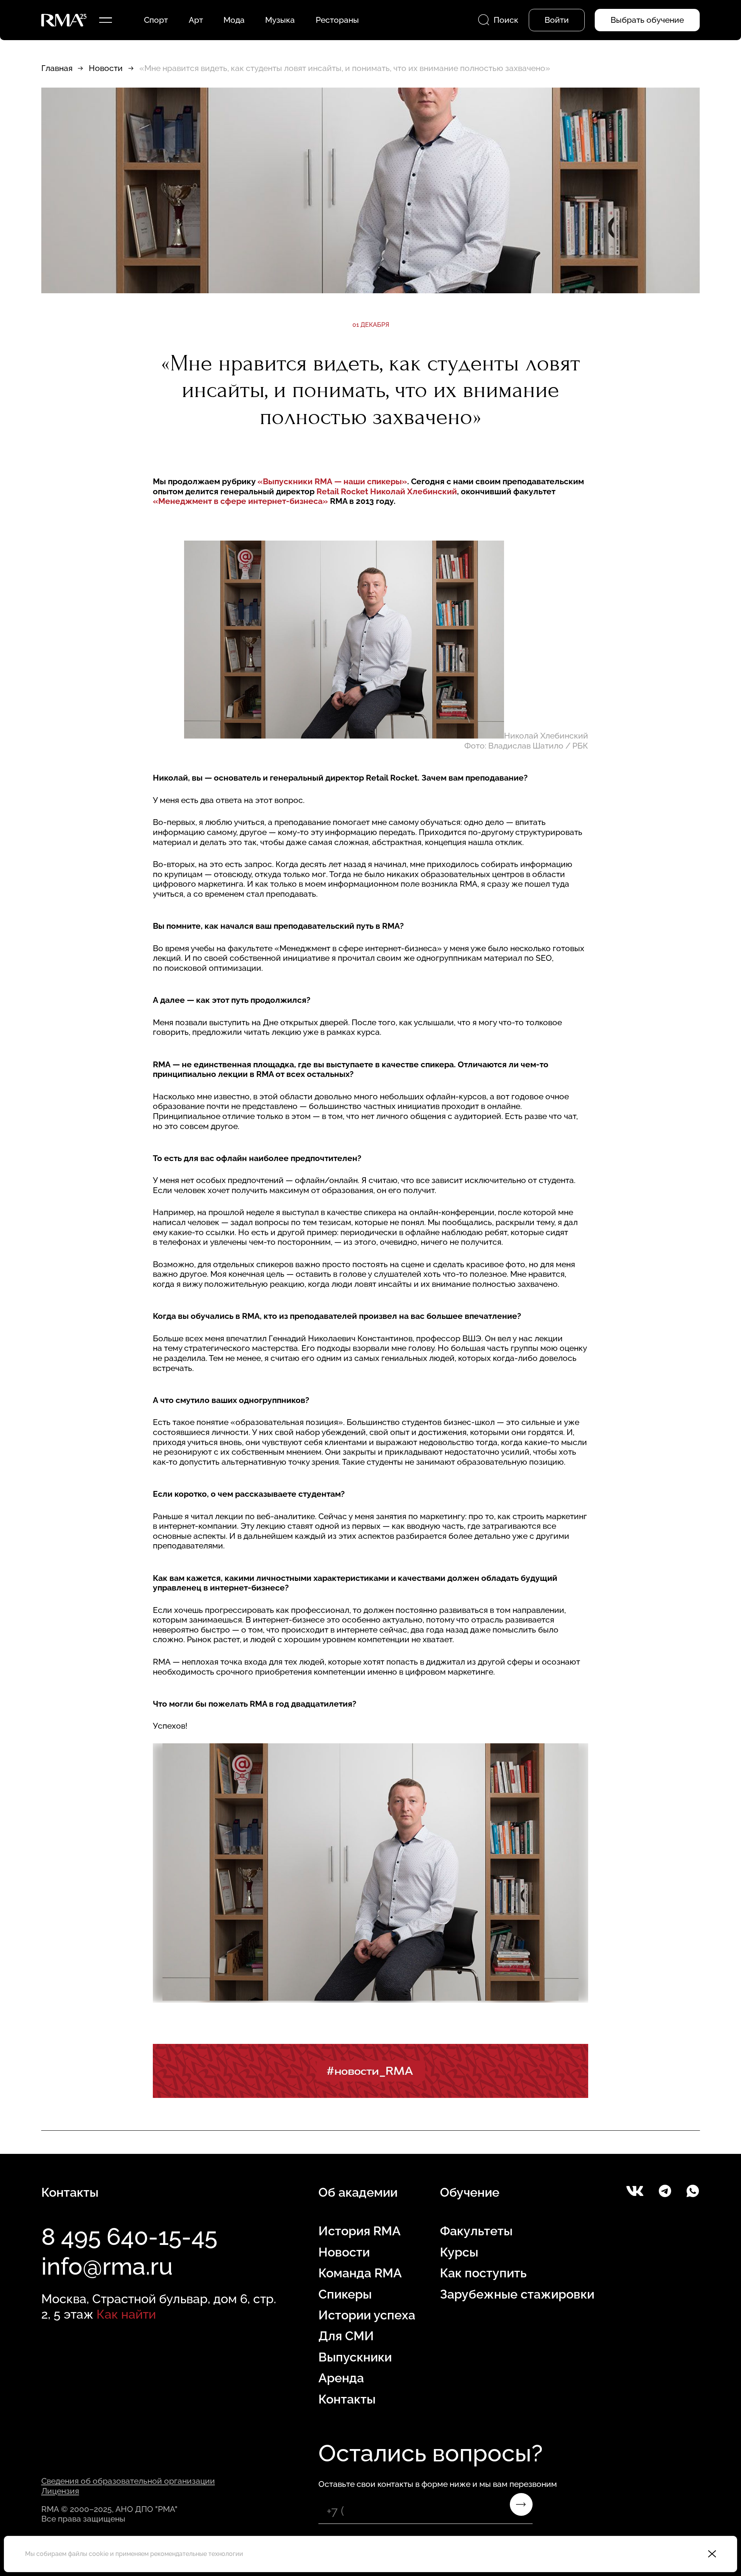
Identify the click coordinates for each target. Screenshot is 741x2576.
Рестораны (337, 20)
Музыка (280, 20)
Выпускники (355, 2357)
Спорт (156, 20)
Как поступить (483, 2273)
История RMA (360, 2231)
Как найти (126, 2314)
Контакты (347, 2399)
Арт (196, 20)
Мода (234, 20)
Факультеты (476, 2231)
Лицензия (60, 2491)
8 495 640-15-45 (129, 2236)
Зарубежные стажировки (517, 2294)
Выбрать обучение (647, 20)
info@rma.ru (107, 2266)
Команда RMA (360, 2273)
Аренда (341, 2378)
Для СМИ (346, 2336)
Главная (57, 68)
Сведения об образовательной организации (128, 2481)
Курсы (459, 2252)
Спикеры (345, 2294)
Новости (106, 68)
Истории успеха (367, 2315)
